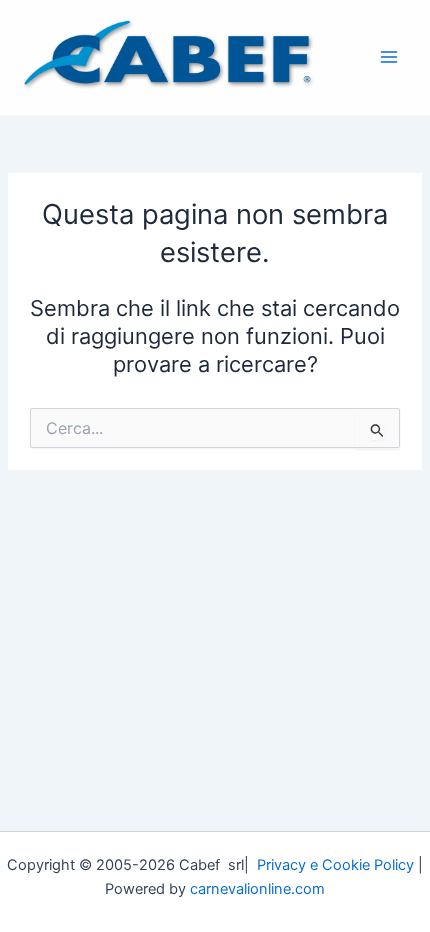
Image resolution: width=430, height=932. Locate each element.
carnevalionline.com (257, 889)
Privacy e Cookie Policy (335, 865)
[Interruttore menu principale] (389, 57)
